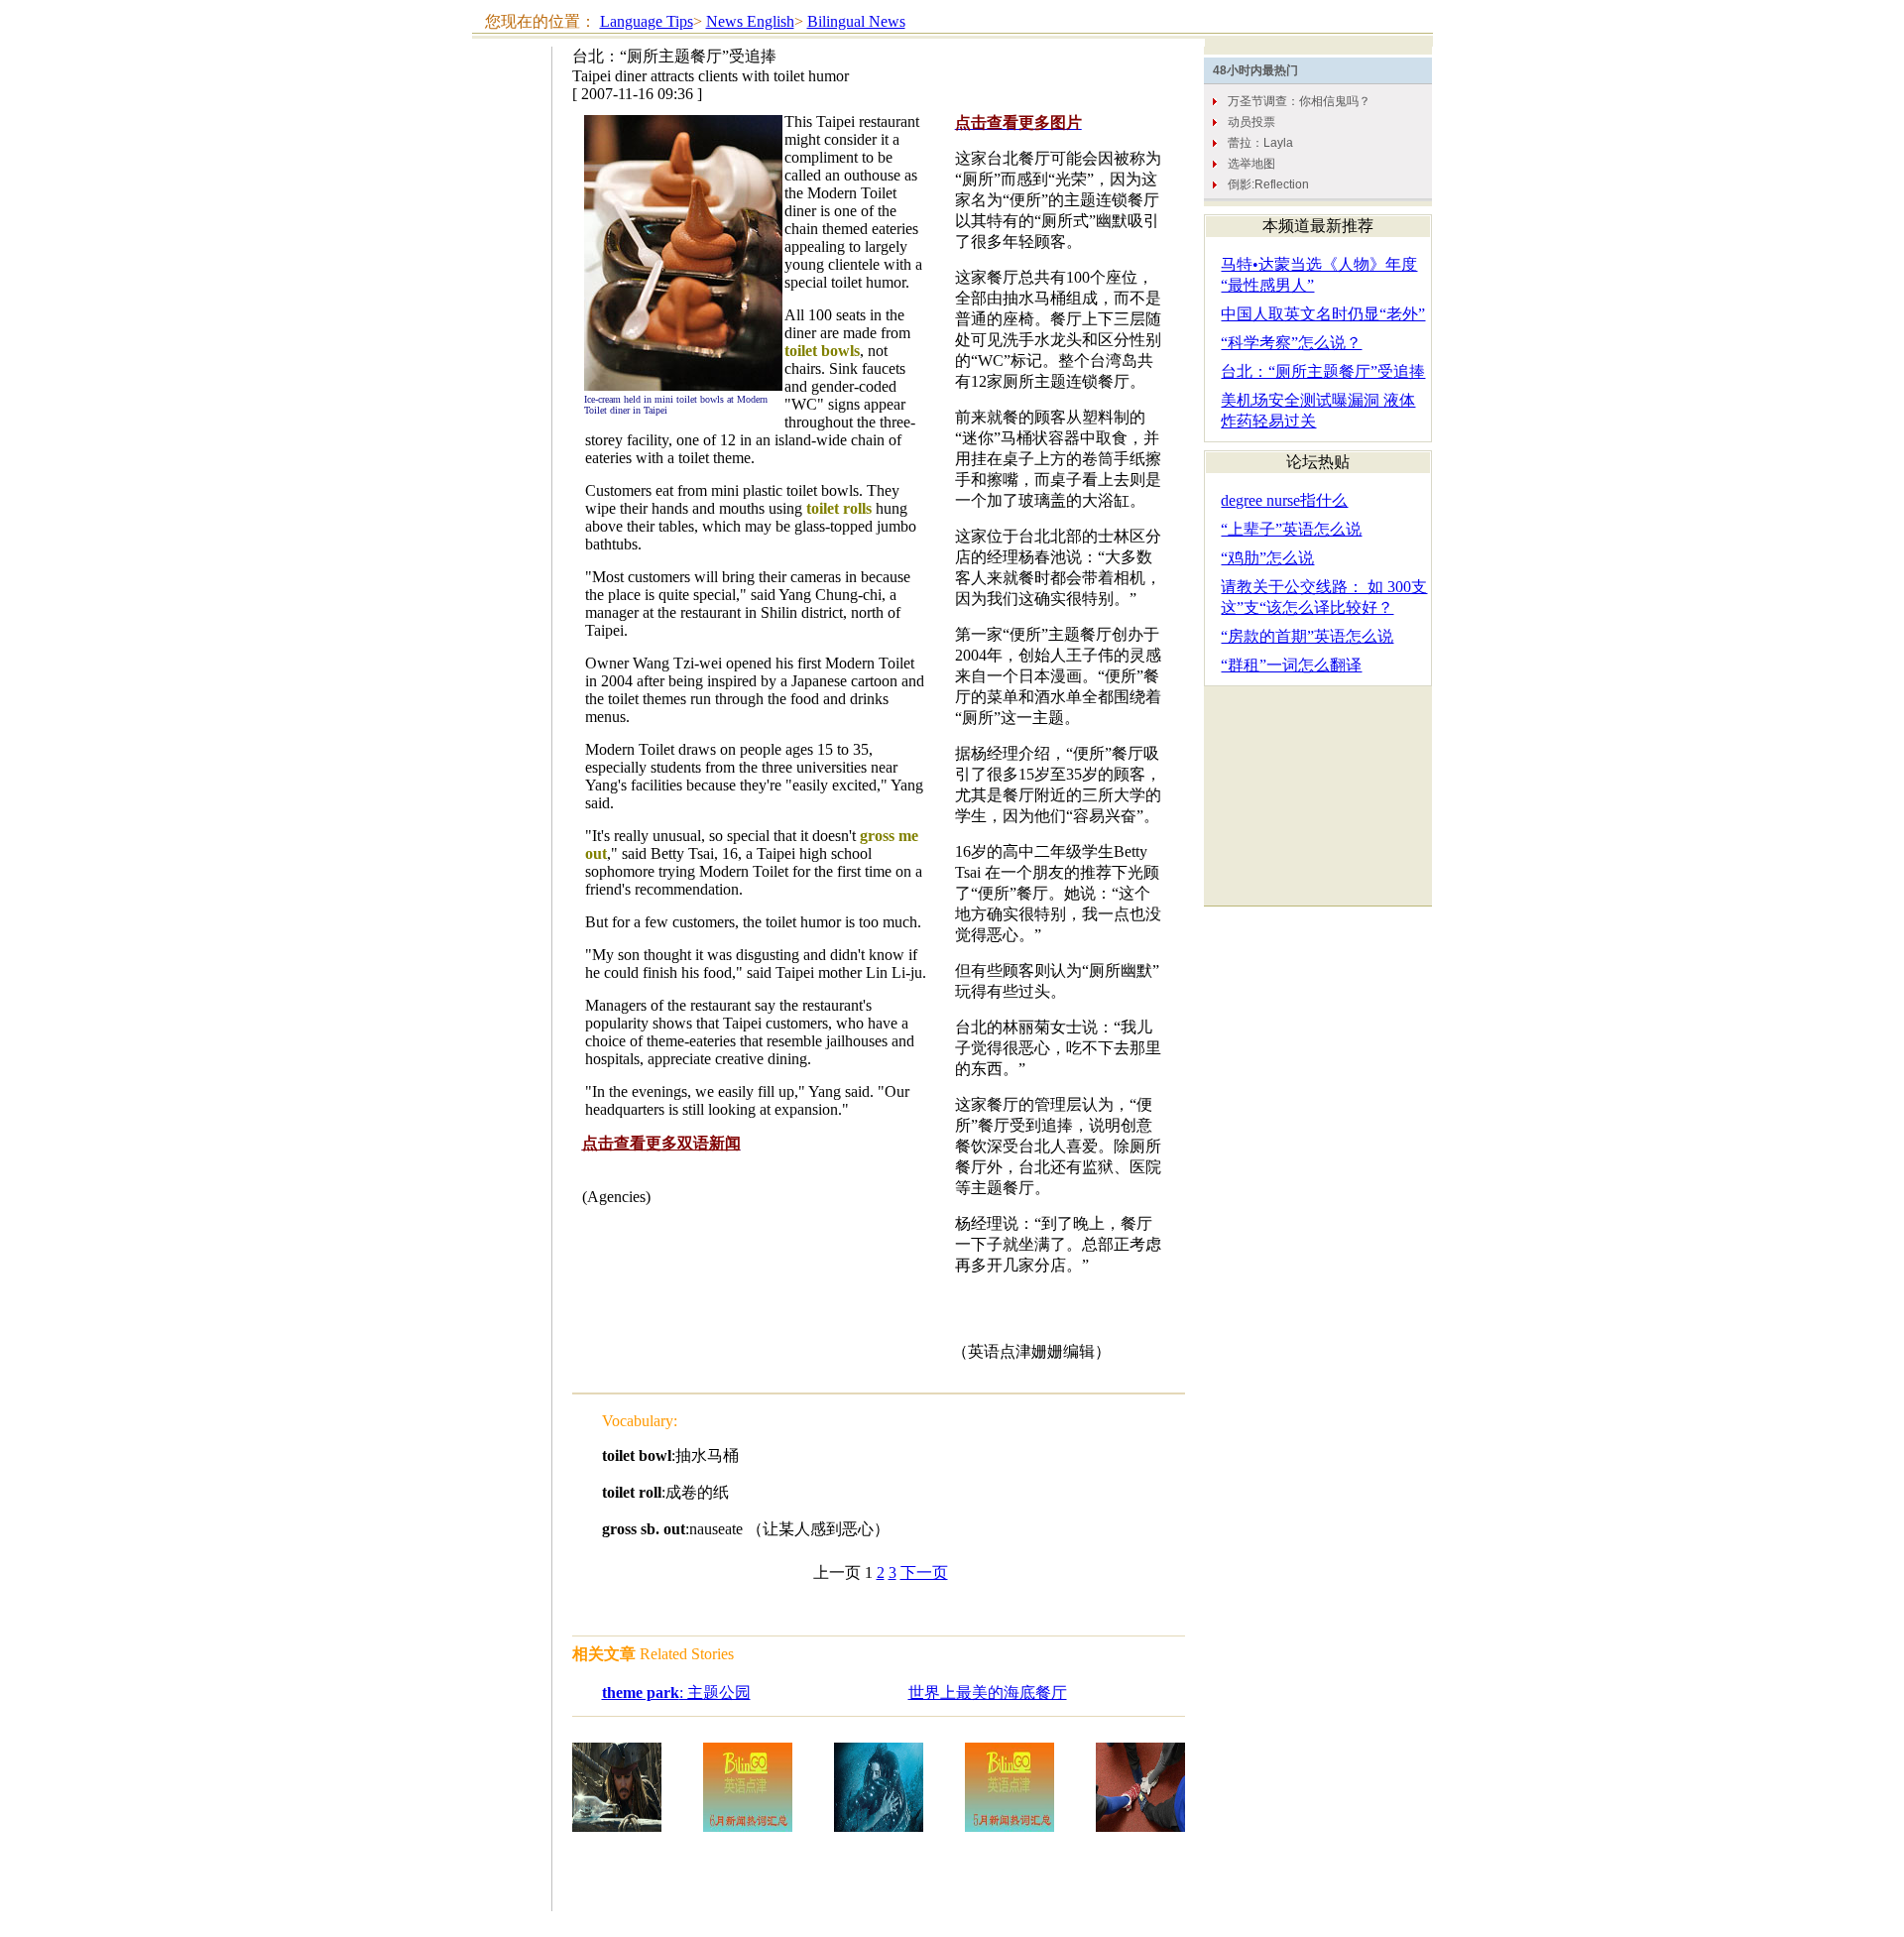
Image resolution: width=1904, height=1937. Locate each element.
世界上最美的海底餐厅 (988, 1693)
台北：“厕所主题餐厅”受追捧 (1323, 371)
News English (750, 21)
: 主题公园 (676, 1693)
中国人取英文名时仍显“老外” (1323, 314)
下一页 (924, 1573)
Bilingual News (856, 21)
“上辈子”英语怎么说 (1291, 529)
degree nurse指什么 (1284, 500)
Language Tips (647, 21)
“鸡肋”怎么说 (1267, 558)
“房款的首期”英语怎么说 (1307, 636)
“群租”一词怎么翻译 (1291, 665)
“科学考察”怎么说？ (1291, 343)
